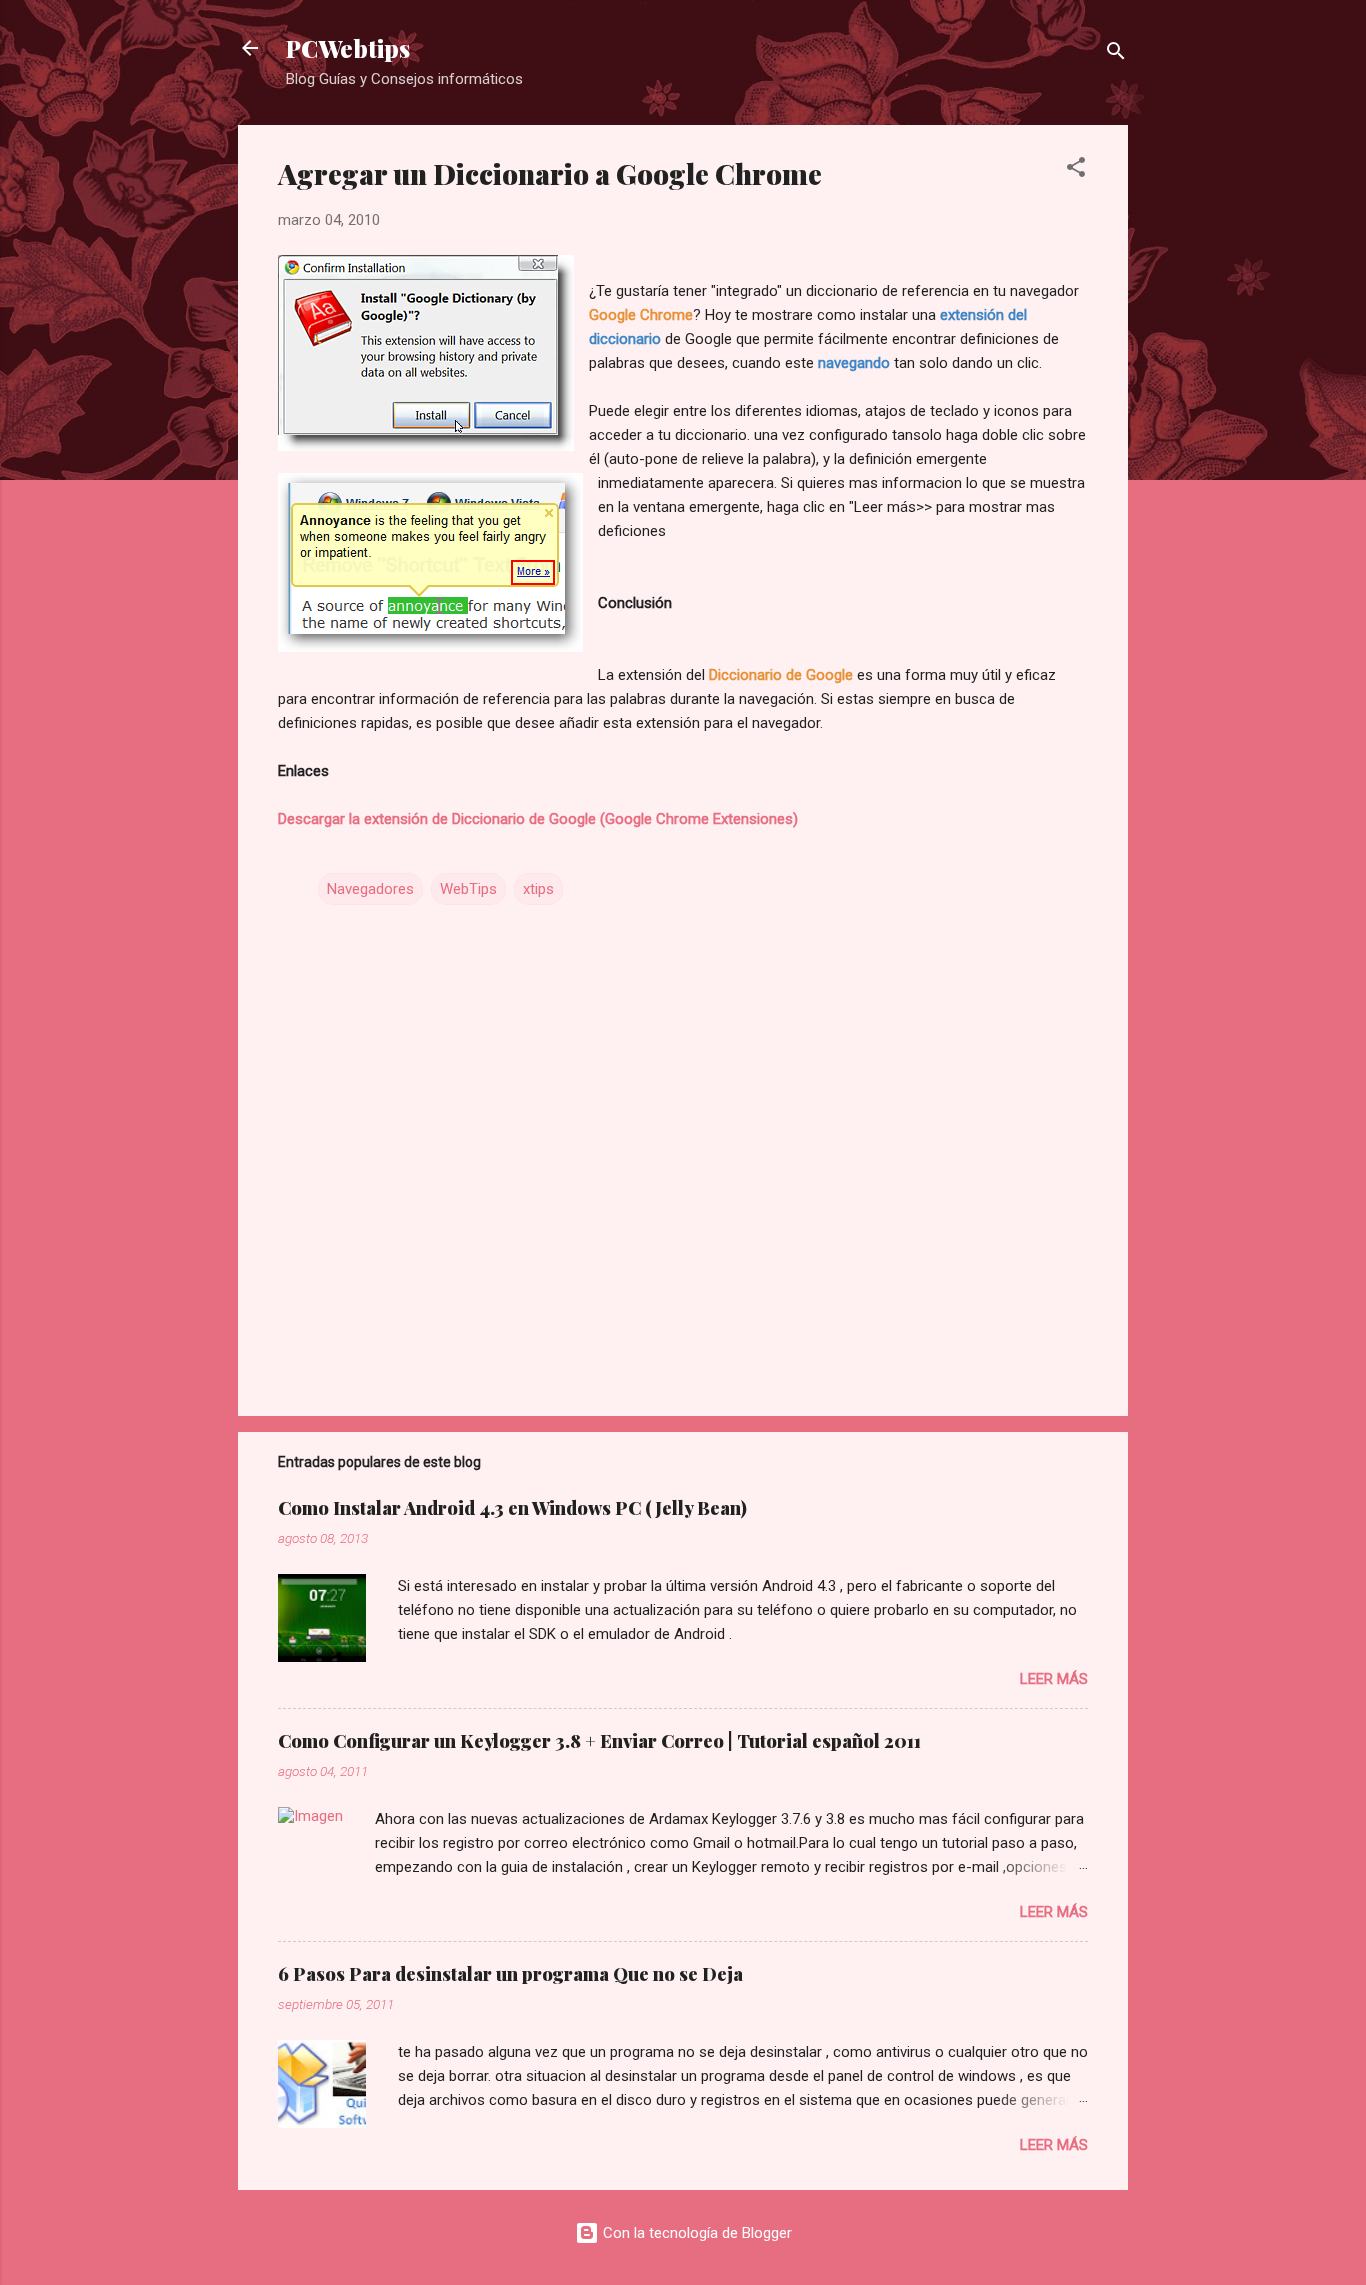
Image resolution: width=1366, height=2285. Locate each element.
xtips (538, 889)
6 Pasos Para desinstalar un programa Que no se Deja (510, 1974)
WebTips (468, 889)
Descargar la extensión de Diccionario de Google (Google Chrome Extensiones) (538, 819)
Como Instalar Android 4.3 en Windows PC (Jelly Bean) (512, 1508)
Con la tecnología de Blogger (695, 2233)
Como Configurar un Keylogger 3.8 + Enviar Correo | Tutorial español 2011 (599, 1741)
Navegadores (370, 889)
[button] (1076, 170)
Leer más (1054, 1679)
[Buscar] (1116, 54)
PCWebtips (348, 48)
